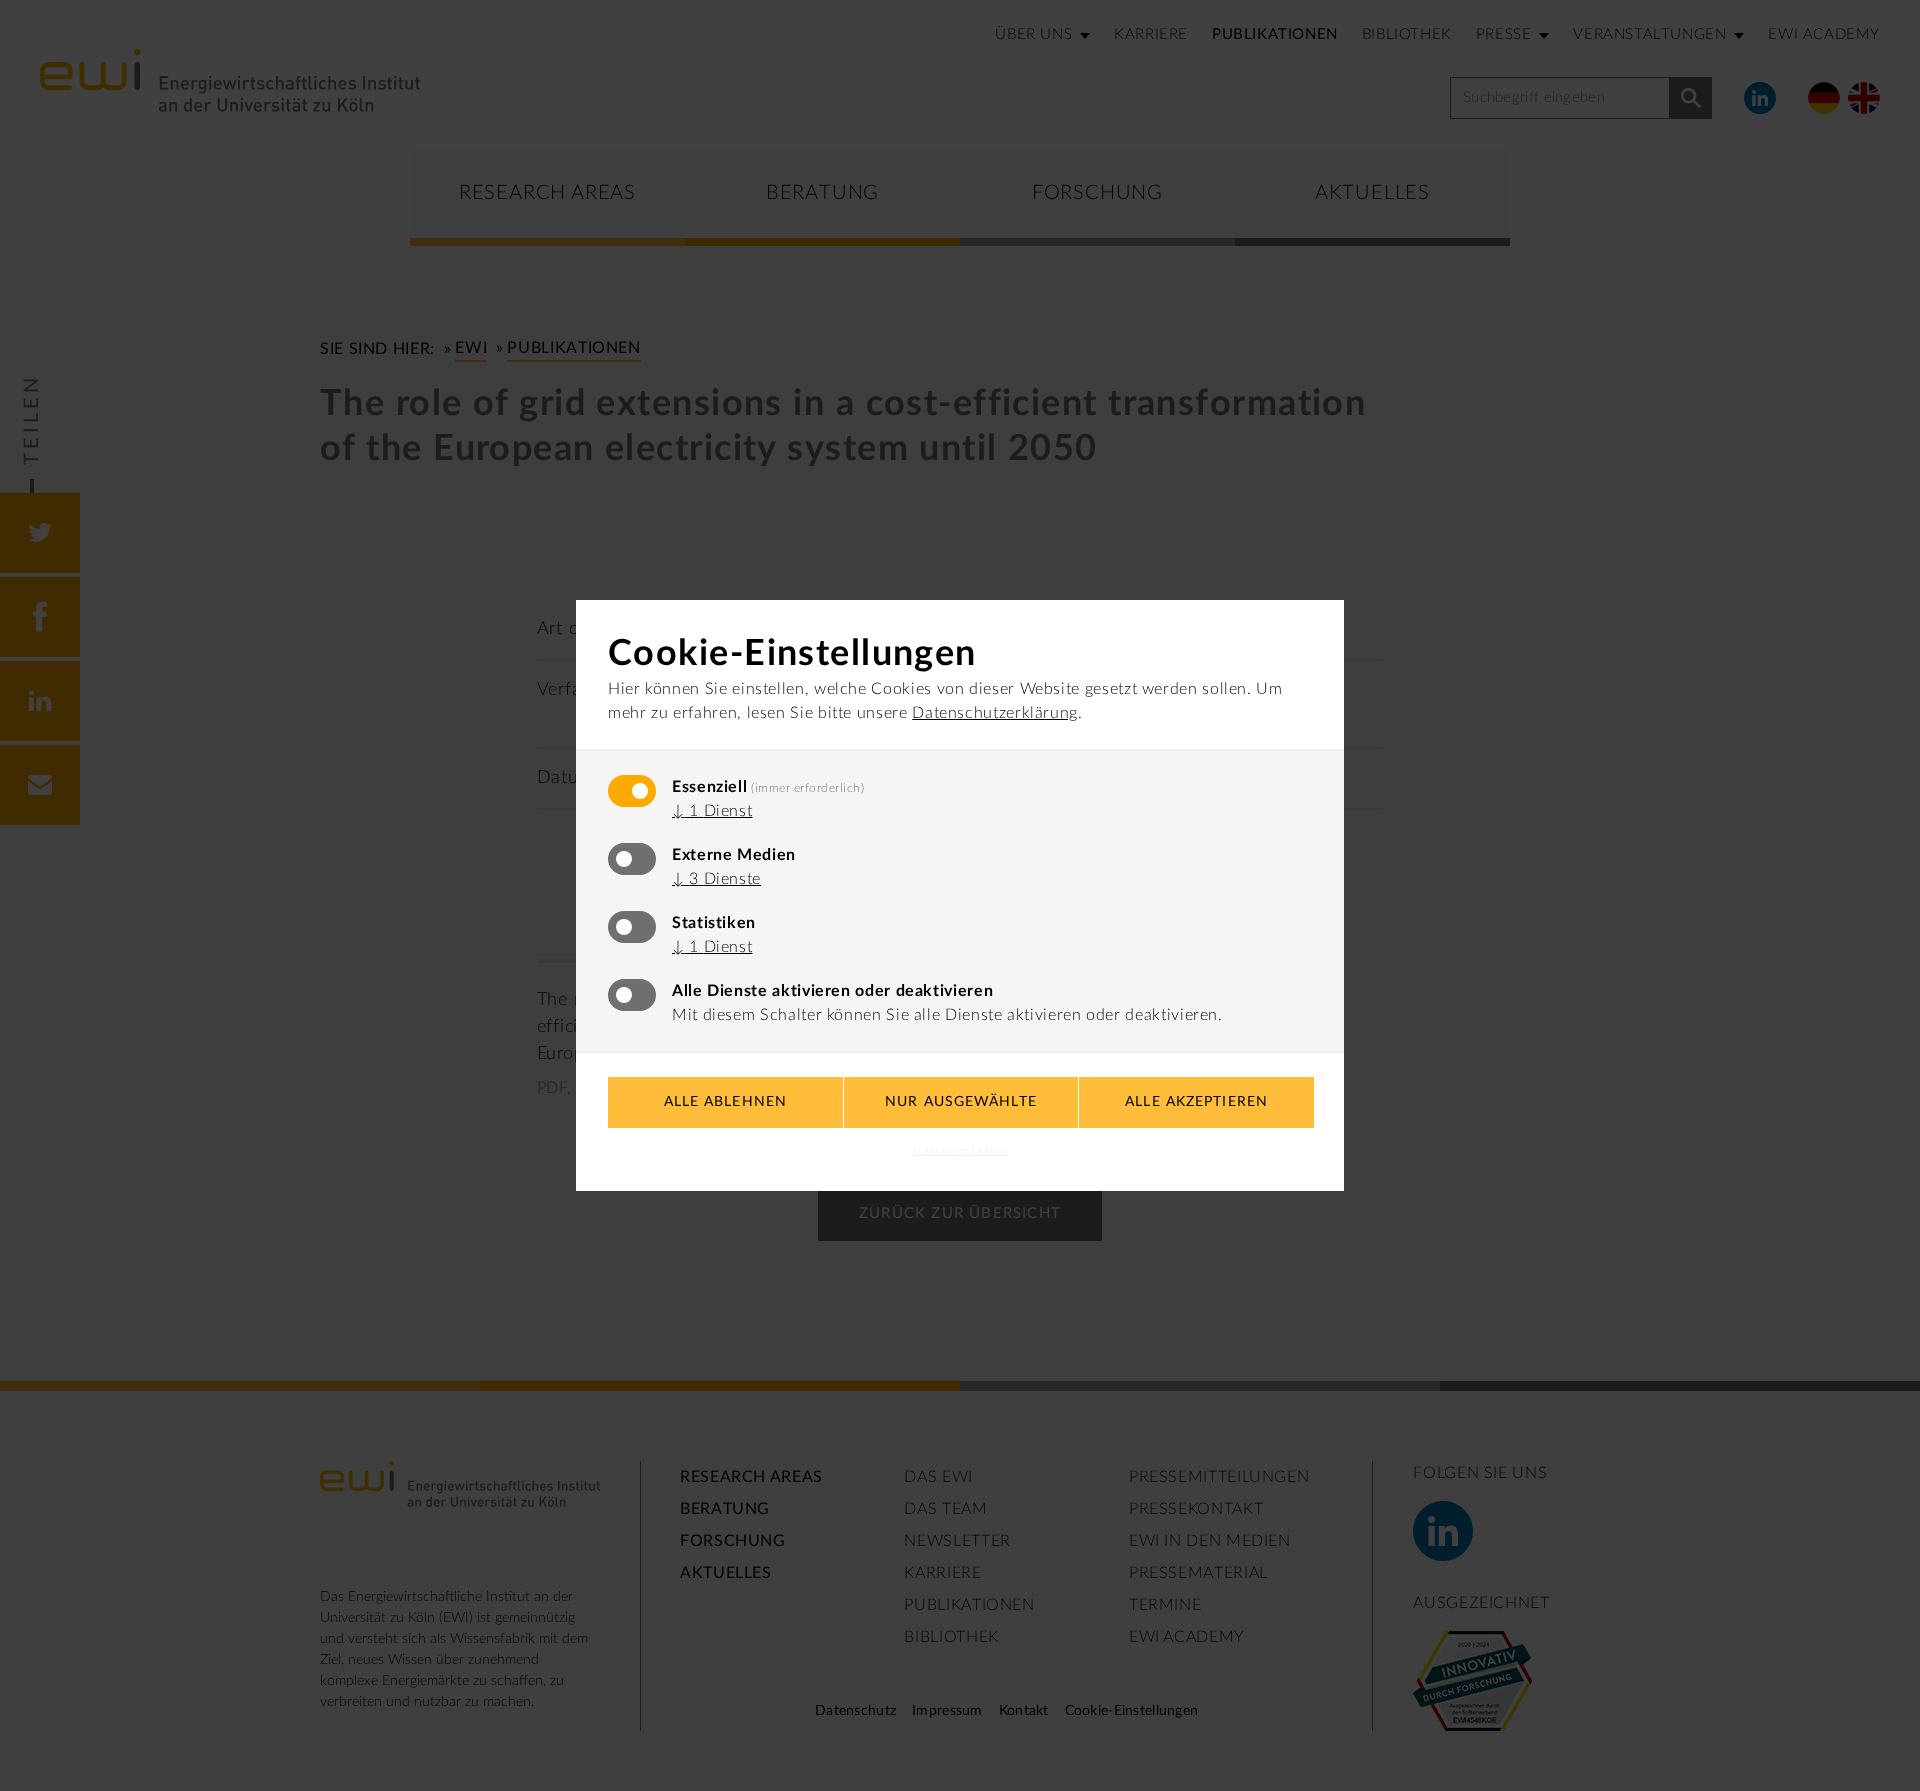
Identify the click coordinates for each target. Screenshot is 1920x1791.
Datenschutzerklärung (995, 713)
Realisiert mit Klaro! (960, 1151)
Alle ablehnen (726, 1102)
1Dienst (712, 811)
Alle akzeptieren (1196, 1102)
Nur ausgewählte (961, 1102)
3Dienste (716, 879)
